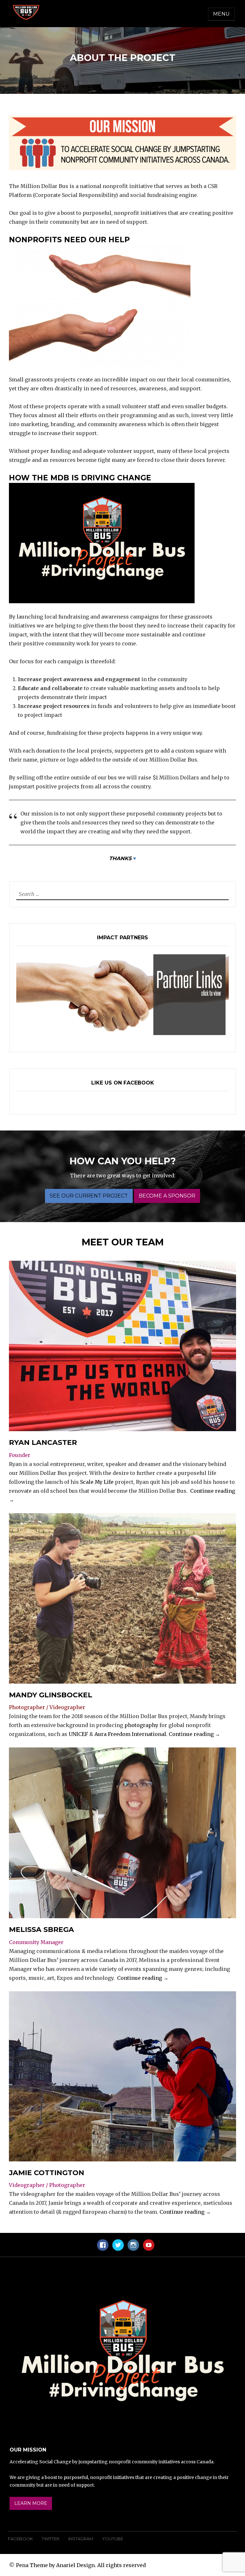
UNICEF (78, 1734)
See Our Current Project (89, 1196)
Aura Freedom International (130, 1734)
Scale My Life (97, 1482)
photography (141, 1725)
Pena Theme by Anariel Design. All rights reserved (81, 2565)
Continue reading (194, 1734)
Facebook (20, 2539)
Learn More (31, 2503)
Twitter (51, 2539)
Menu (221, 14)
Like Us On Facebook (123, 1083)
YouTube (113, 2539)
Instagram (81, 2539)
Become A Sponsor (167, 1196)
